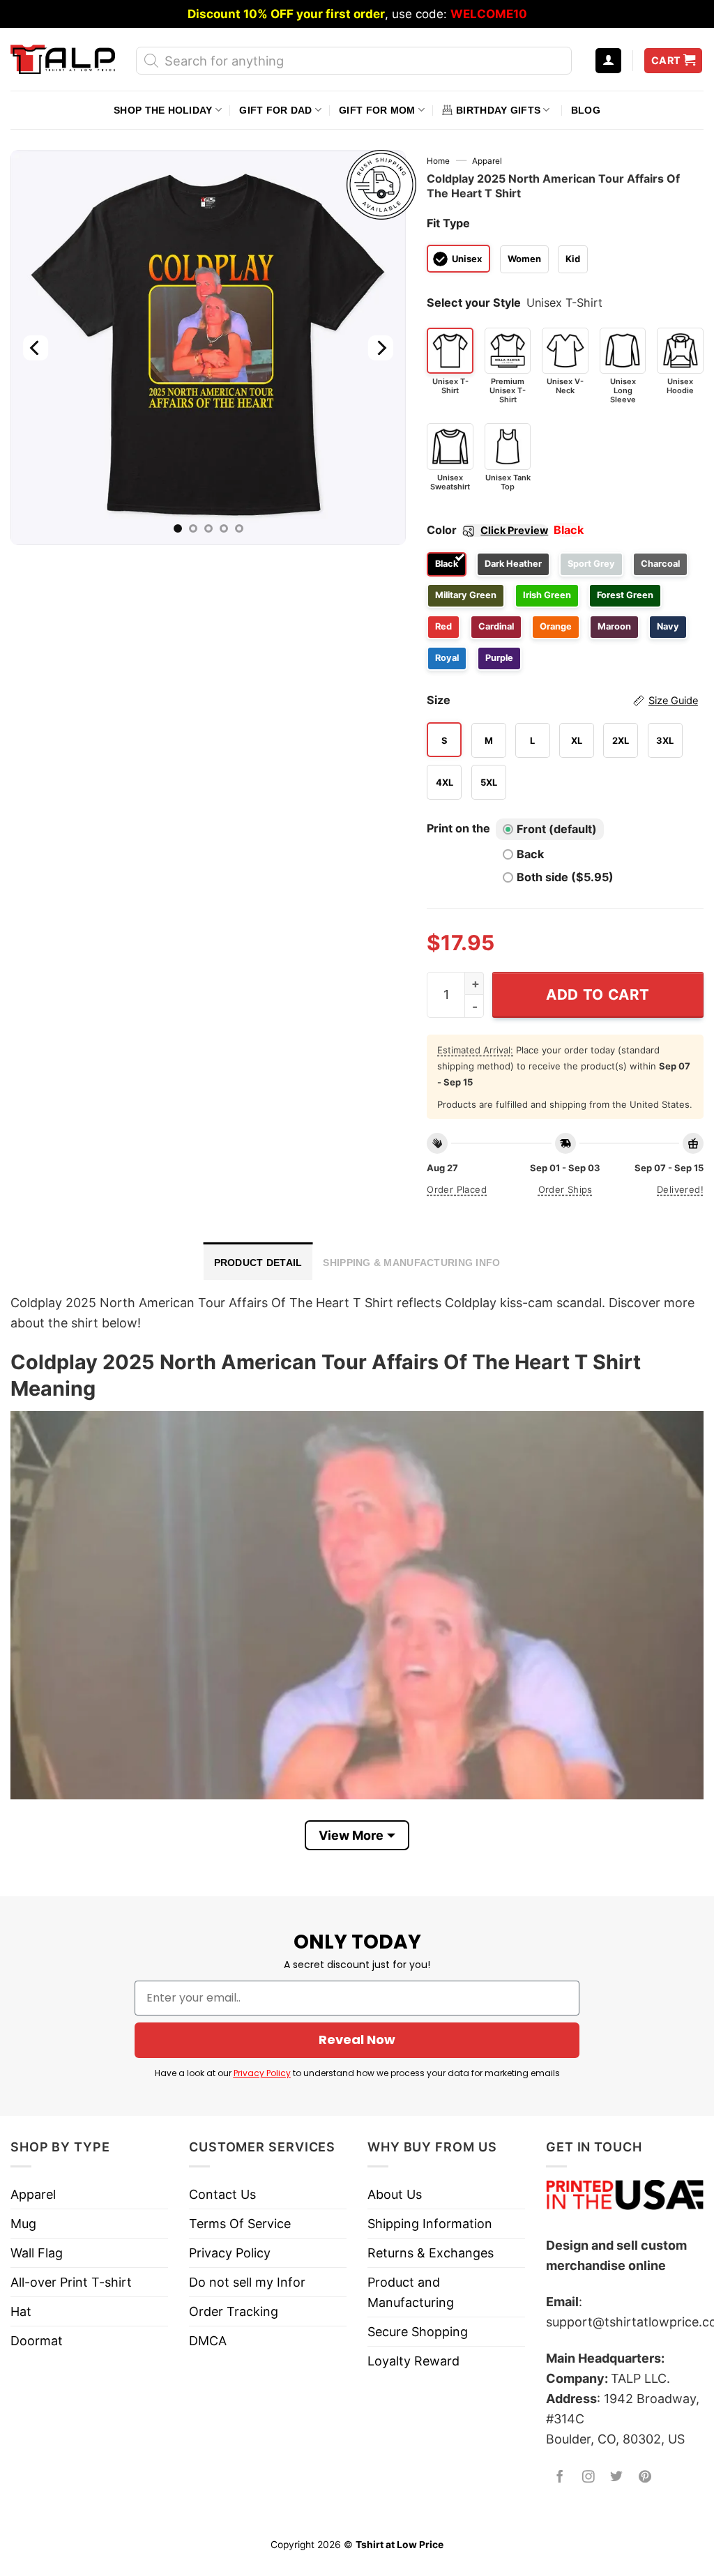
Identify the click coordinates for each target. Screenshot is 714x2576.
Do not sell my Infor (247, 2282)
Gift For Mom (377, 110)
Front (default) (557, 829)
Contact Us (222, 2194)
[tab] (258, 1261)
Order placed (457, 1189)
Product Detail (258, 1263)
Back (530, 854)
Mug (23, 2224)
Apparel (487, 161)
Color (487, 530)
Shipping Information (430, 2224)
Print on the (458, 828)
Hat (21, 2311)
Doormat (37, 2341)
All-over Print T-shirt (71, 2282)
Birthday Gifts (498, 110)
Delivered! (680, 1189)
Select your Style (474, 303)
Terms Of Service (240, 2224)
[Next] (381, 348)
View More (351, 1835)
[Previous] (36, 348)
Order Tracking (234, 2311)
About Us (395, 2194)
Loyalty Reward (413, 2361)
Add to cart (598, 994)
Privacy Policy (262, 2073)
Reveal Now (357, 2040)
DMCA (208, 2341)
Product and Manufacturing (411, 2292)
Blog (586, 110)
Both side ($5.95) (565, 877)
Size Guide (673, 701)
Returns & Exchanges (431, 2253)
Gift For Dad (275, 110)
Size (562, 700)
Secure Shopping (418, 2332)
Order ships (565, 1189)
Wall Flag (37, 2253)
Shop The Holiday (163, 110)
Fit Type (448, 223)
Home (438, 161)
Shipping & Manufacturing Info (411, 1263)
